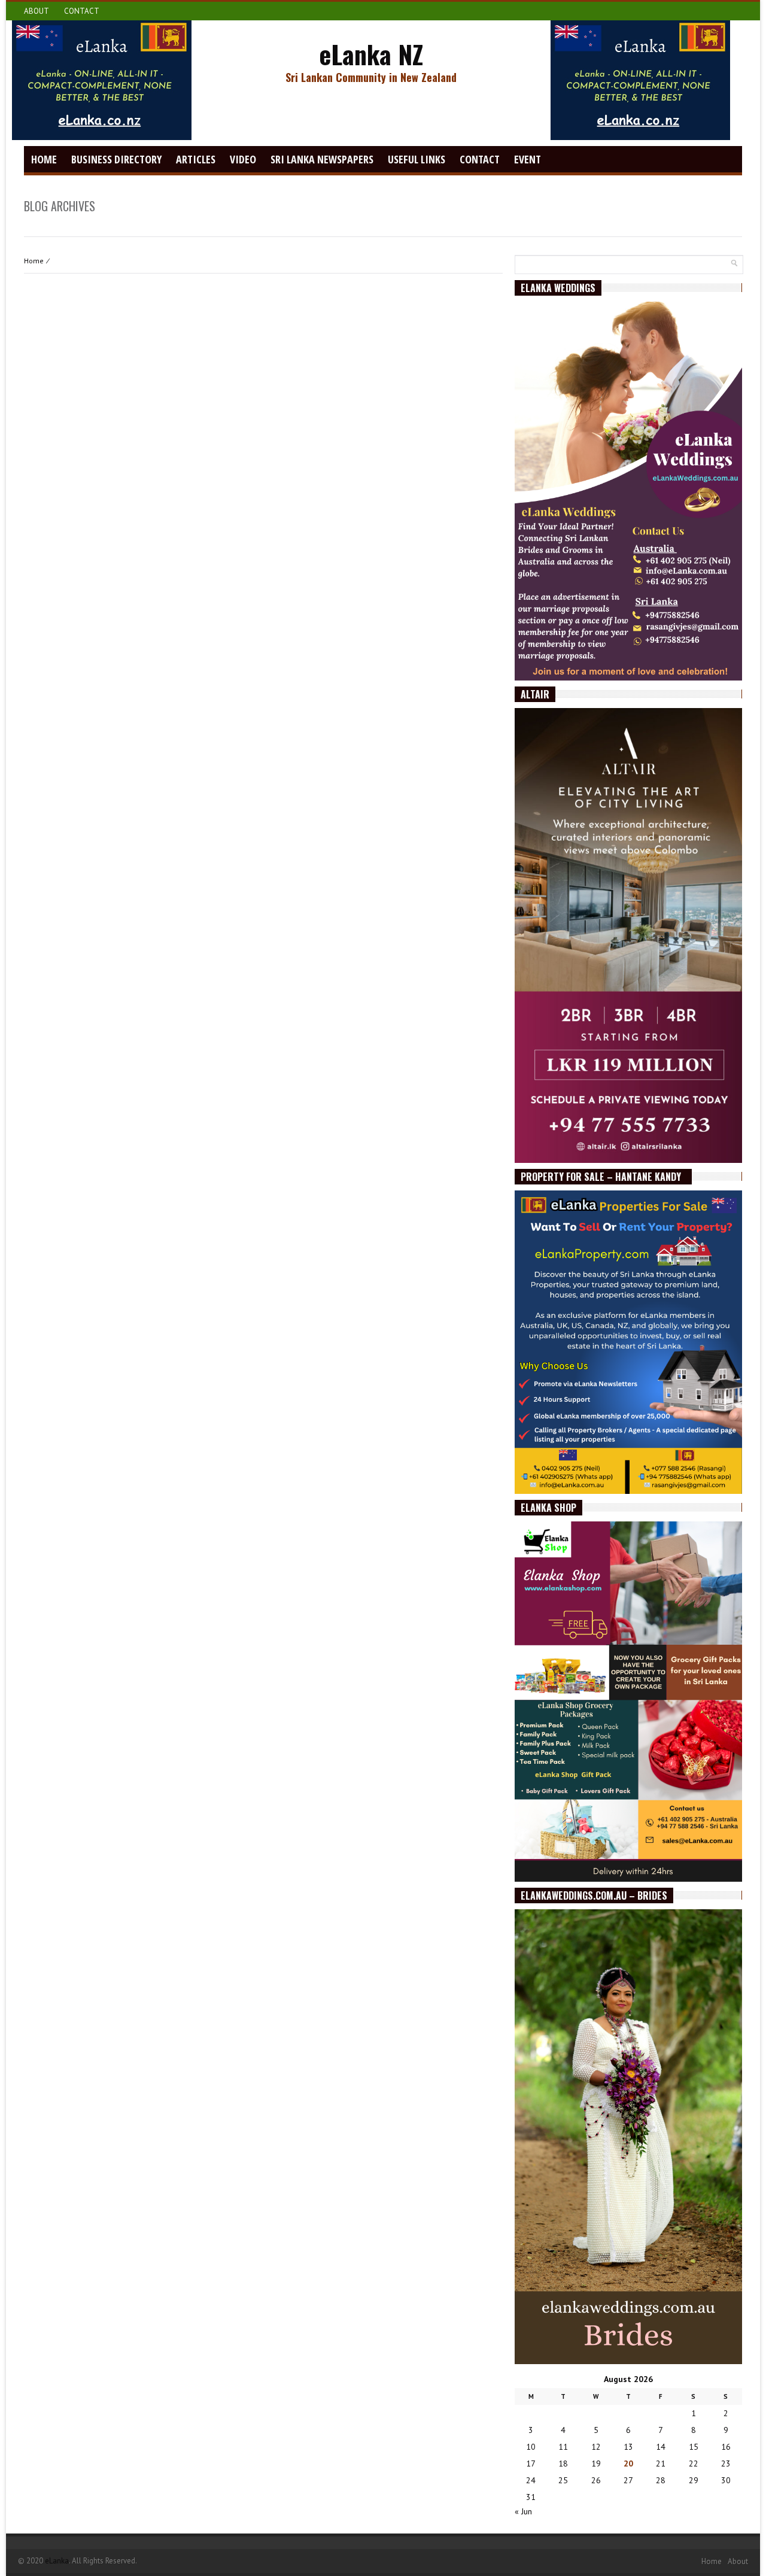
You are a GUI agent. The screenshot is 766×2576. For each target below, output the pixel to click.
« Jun (523, 2511)
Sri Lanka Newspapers (322, 159)
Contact (82, 11)
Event (528, 159)
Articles (196, 159)
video (243, 159)
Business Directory (116, 159)
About (37, 11)
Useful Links (417, 159)
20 (628, 2463)
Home (44, 159)
